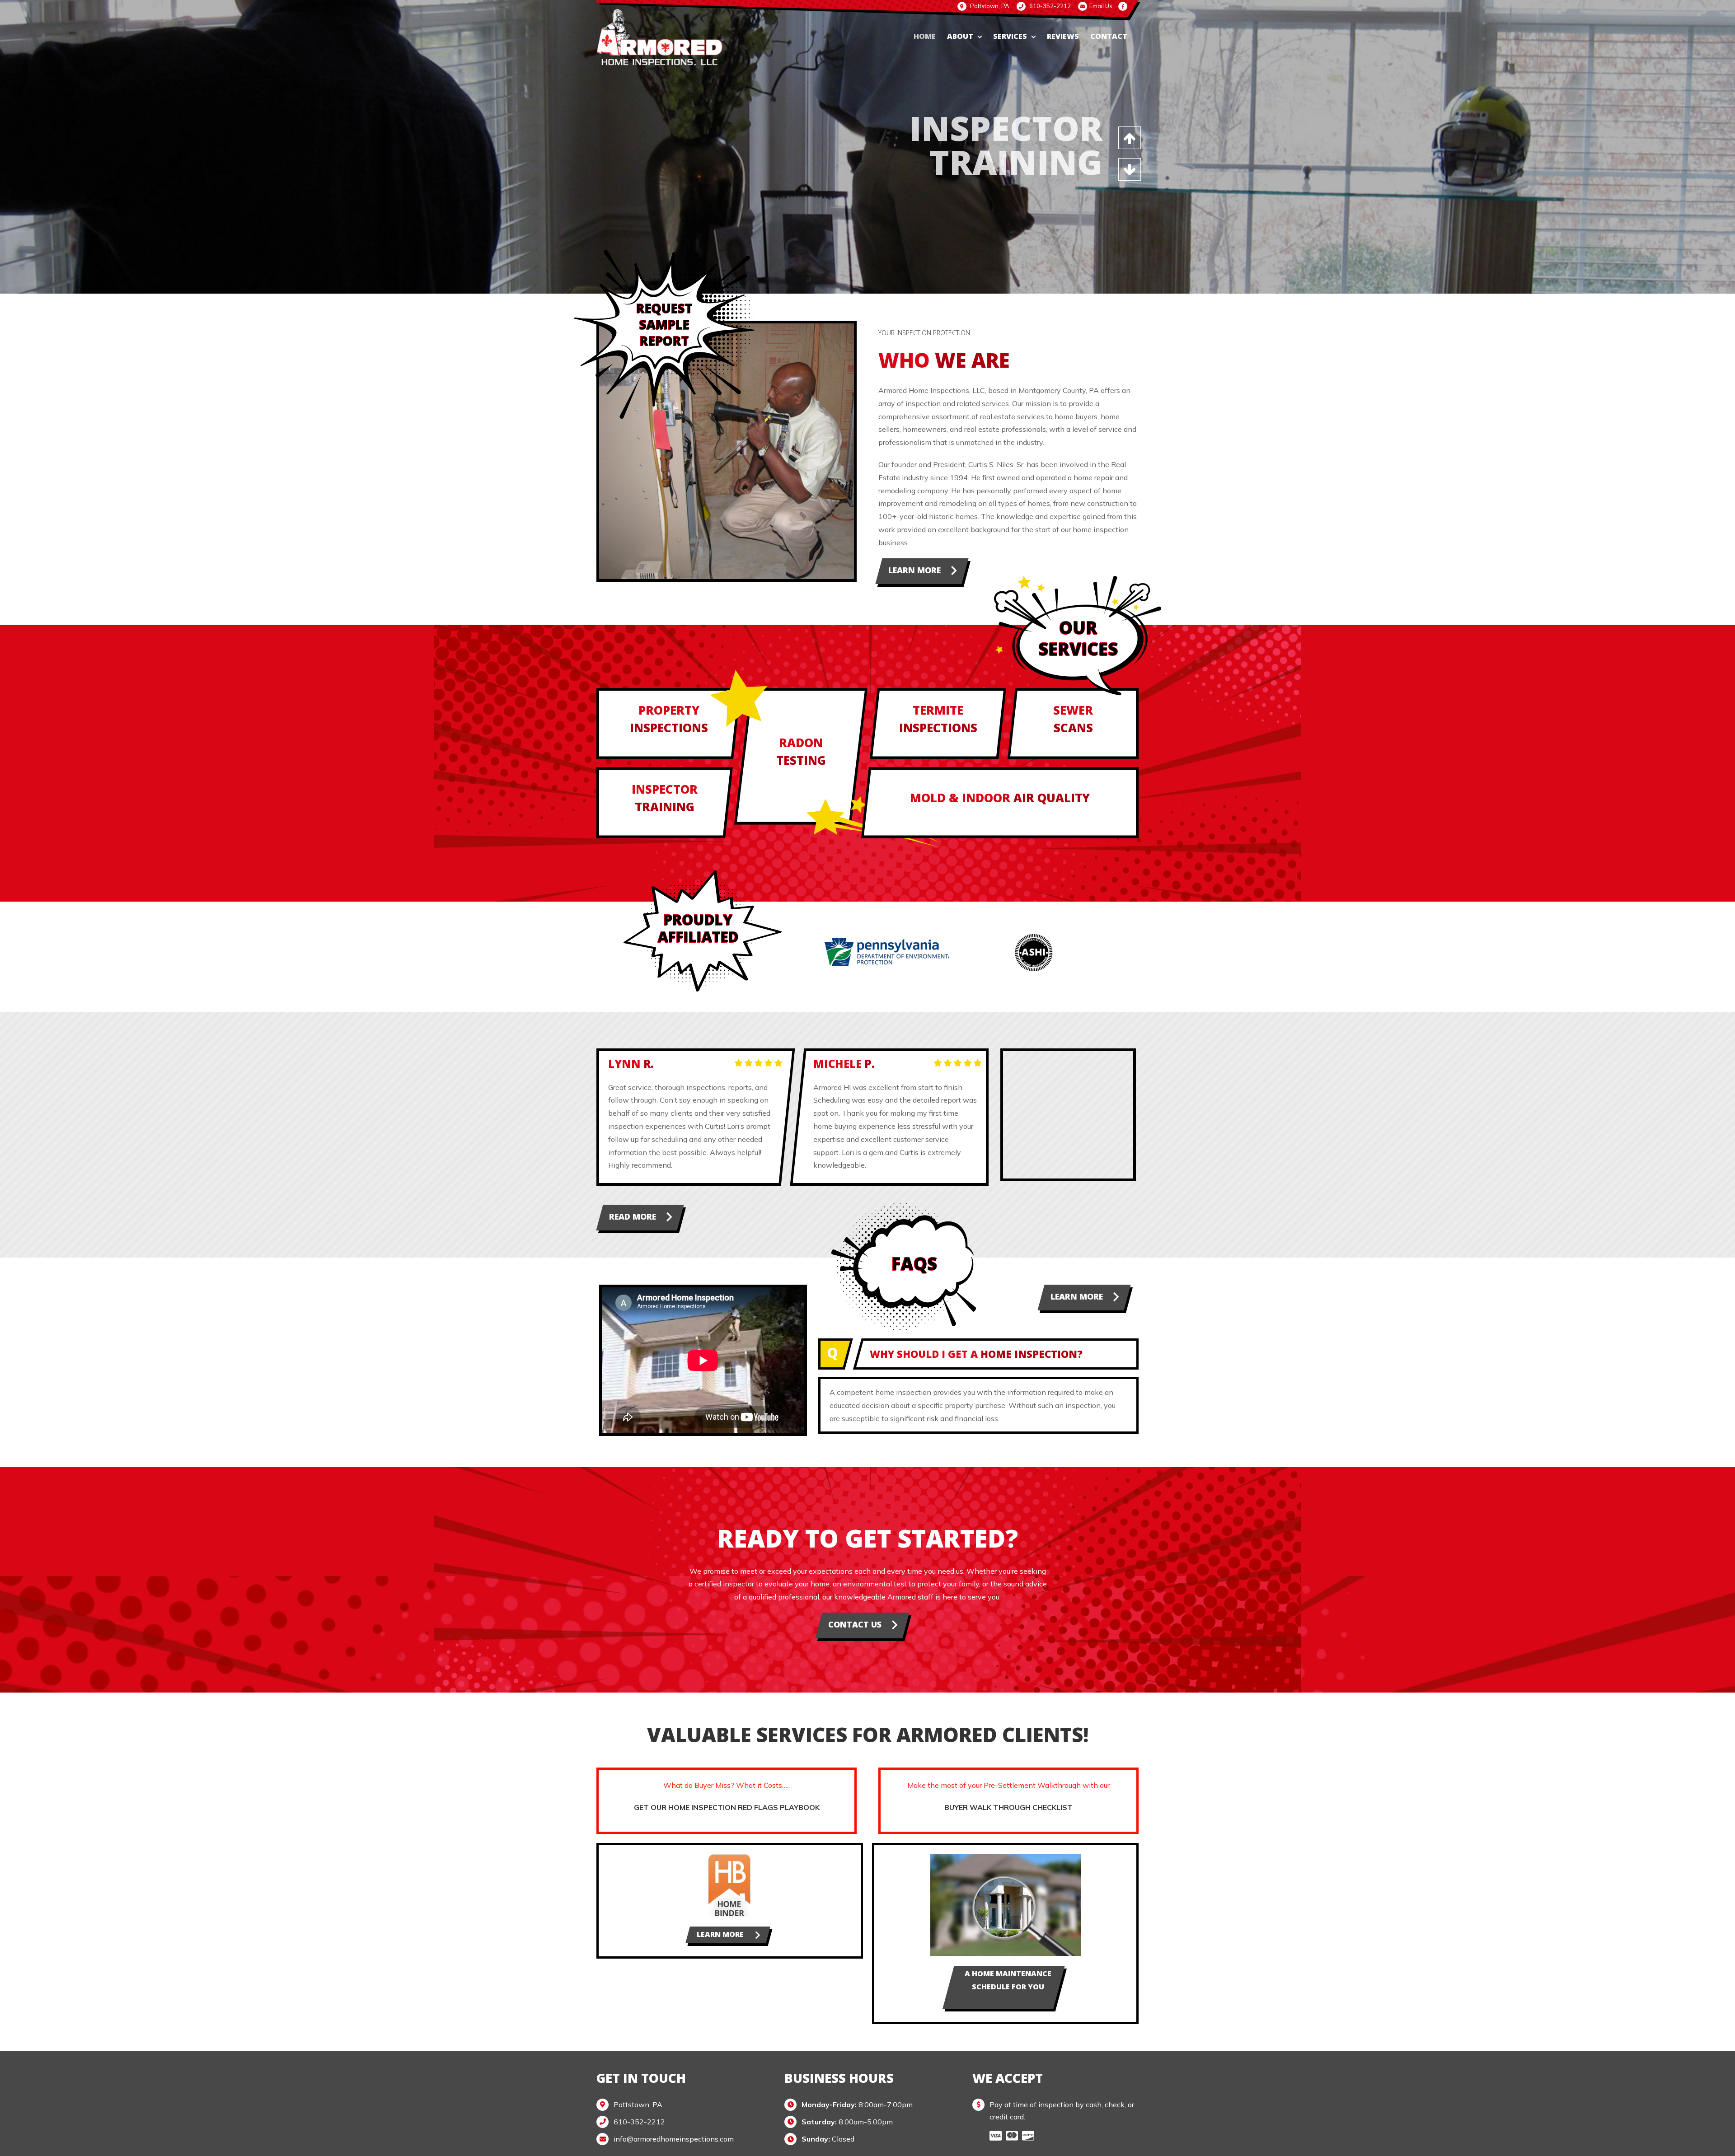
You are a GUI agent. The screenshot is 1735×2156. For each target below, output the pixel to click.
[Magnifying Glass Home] (1006, 1858)
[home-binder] (730, 1858)
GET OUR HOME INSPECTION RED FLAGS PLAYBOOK (727, 1807)
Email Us (1101, 6)
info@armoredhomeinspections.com (674, 2139)
